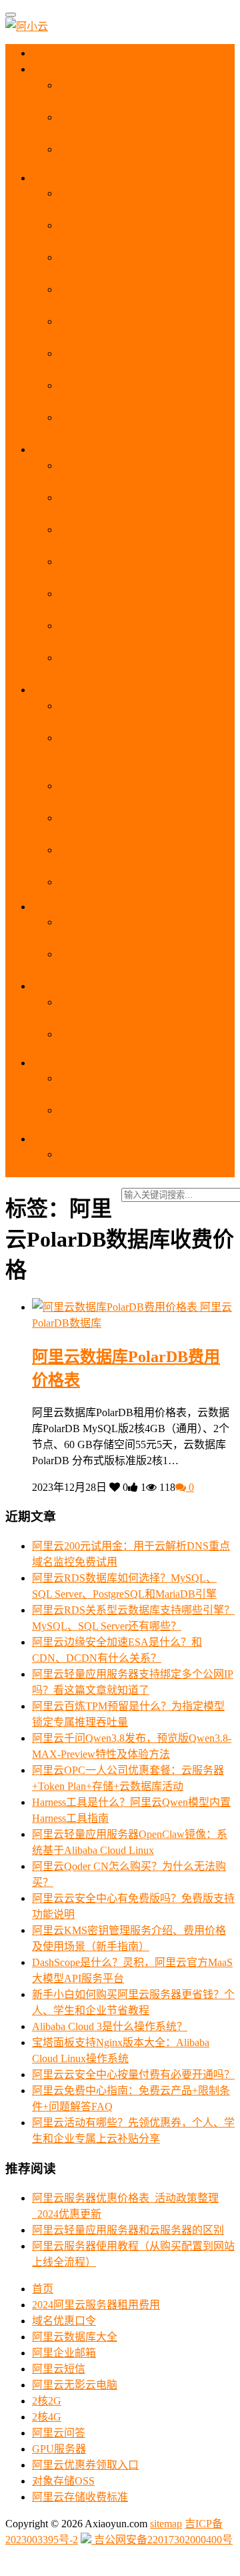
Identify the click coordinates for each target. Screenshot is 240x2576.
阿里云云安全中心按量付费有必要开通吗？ (133, 2074)
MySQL (60, 907)
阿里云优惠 (69, 69)
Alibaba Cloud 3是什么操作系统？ (110, 2026)
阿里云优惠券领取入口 (85, 2465)
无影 (53, 690)
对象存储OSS (63, 2481)
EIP (51, 1139)
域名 (55, 986)
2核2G (47, 2401)
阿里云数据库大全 (75, 2337)
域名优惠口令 (64, 2321)
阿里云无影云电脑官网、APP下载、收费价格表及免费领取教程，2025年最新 (144, 754)
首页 (54, 53)
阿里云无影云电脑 (75, 2385)
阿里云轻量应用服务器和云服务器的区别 (128, 2230)
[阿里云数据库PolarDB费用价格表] (116, 1307)
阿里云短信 (59, 2369)
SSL (53, 1063)
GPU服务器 (59, 2449)
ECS (55, 178)
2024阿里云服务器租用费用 (96, 2305)
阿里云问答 (59, 2433)
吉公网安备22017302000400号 (162, 2540)
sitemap (166, 2524)
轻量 (55, 449)
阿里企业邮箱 (64, 2353)
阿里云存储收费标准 (80, 2497)
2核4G (47, 2417)
